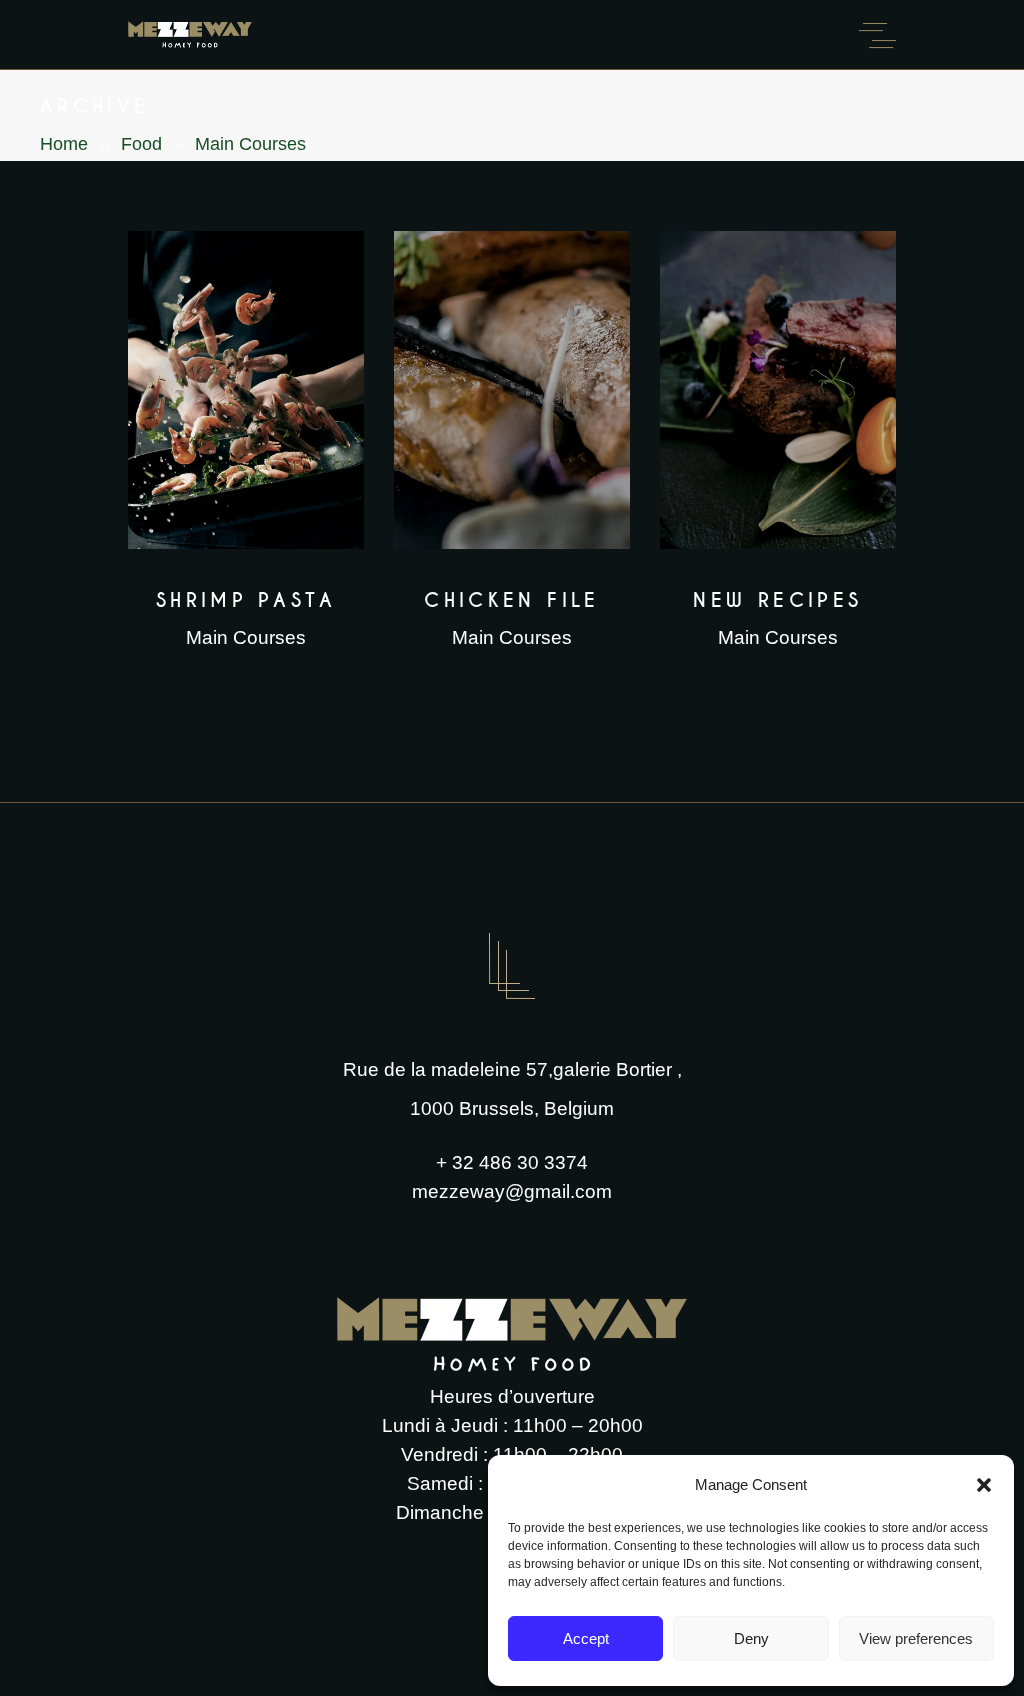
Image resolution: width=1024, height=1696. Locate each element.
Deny (751, 1638)
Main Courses (246, 637)
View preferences (916, 1638)
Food (141, 144)
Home (64, 144)
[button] (984, 1485)
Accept (586, 1638)
